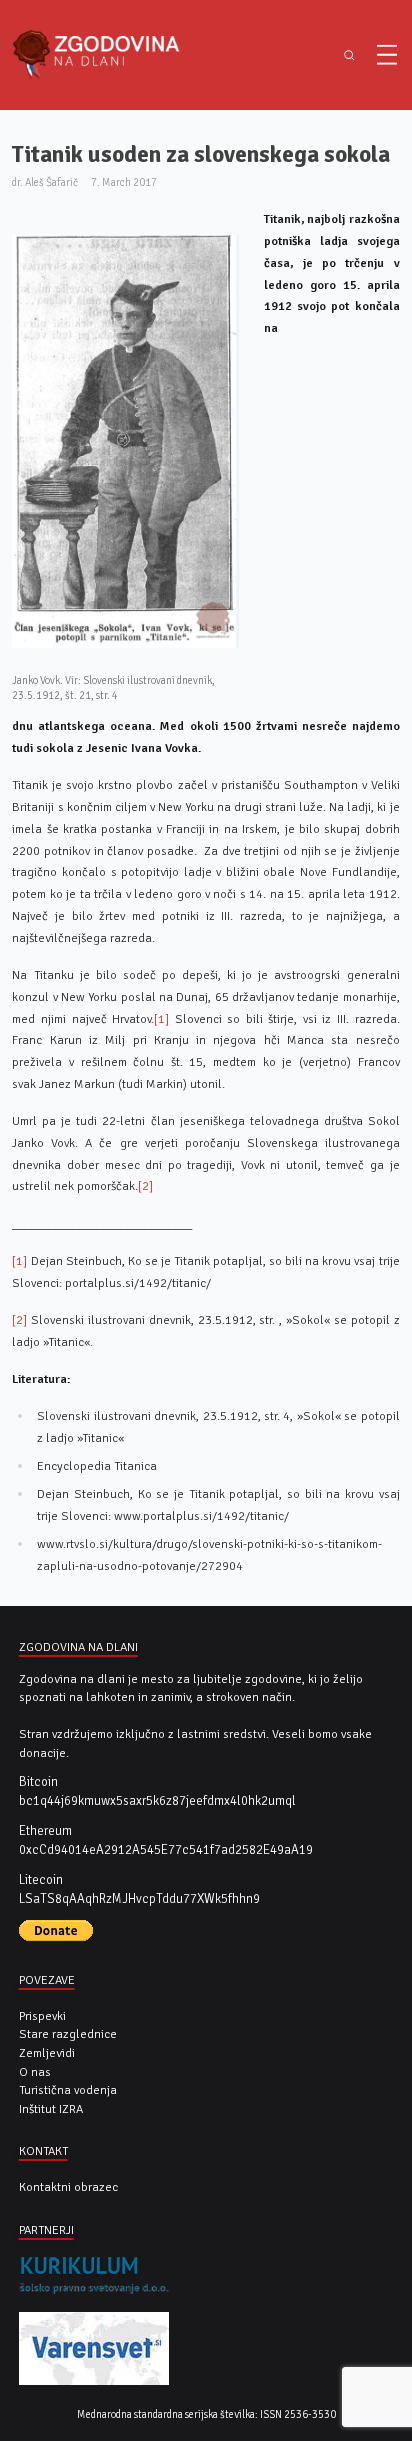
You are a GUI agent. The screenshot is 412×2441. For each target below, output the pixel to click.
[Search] (349, 55)
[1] (161, 1019)
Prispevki (42, 2016)
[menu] (387, 55)
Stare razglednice (68, 2034)
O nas (35, 2072)
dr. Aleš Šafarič (45, 182)
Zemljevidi (47, 2053)
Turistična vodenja (68, 2090)
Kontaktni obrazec (68, 2187)
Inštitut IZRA (51, 2109)
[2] (145, 1186)
